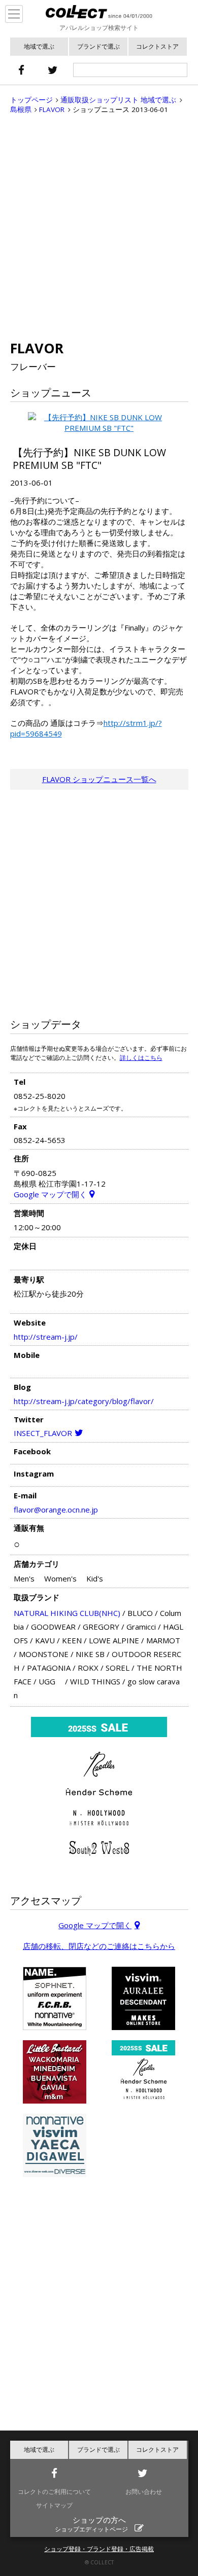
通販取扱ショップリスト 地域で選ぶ (118, 100)
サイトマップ (54, 2505)
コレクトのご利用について (54, 2492)
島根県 (21, 109)
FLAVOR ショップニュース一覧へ (99, 779)
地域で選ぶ (39, 46)
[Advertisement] (99, 227)
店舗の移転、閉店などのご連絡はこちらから (99, 1946)
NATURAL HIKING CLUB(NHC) (67, 1613)
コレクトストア (157, 46)
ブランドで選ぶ (98, 46)
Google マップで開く (50, 1194)
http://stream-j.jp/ (46, 1337)
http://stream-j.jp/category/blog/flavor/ (84, 1401)
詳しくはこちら (141, 1058)
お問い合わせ (144, 2492)
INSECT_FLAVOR (43, 1433)
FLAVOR (52, 109)
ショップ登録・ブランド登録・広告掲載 (99, 2549)
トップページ (31, 100)
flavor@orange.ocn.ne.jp (56, 1510)
